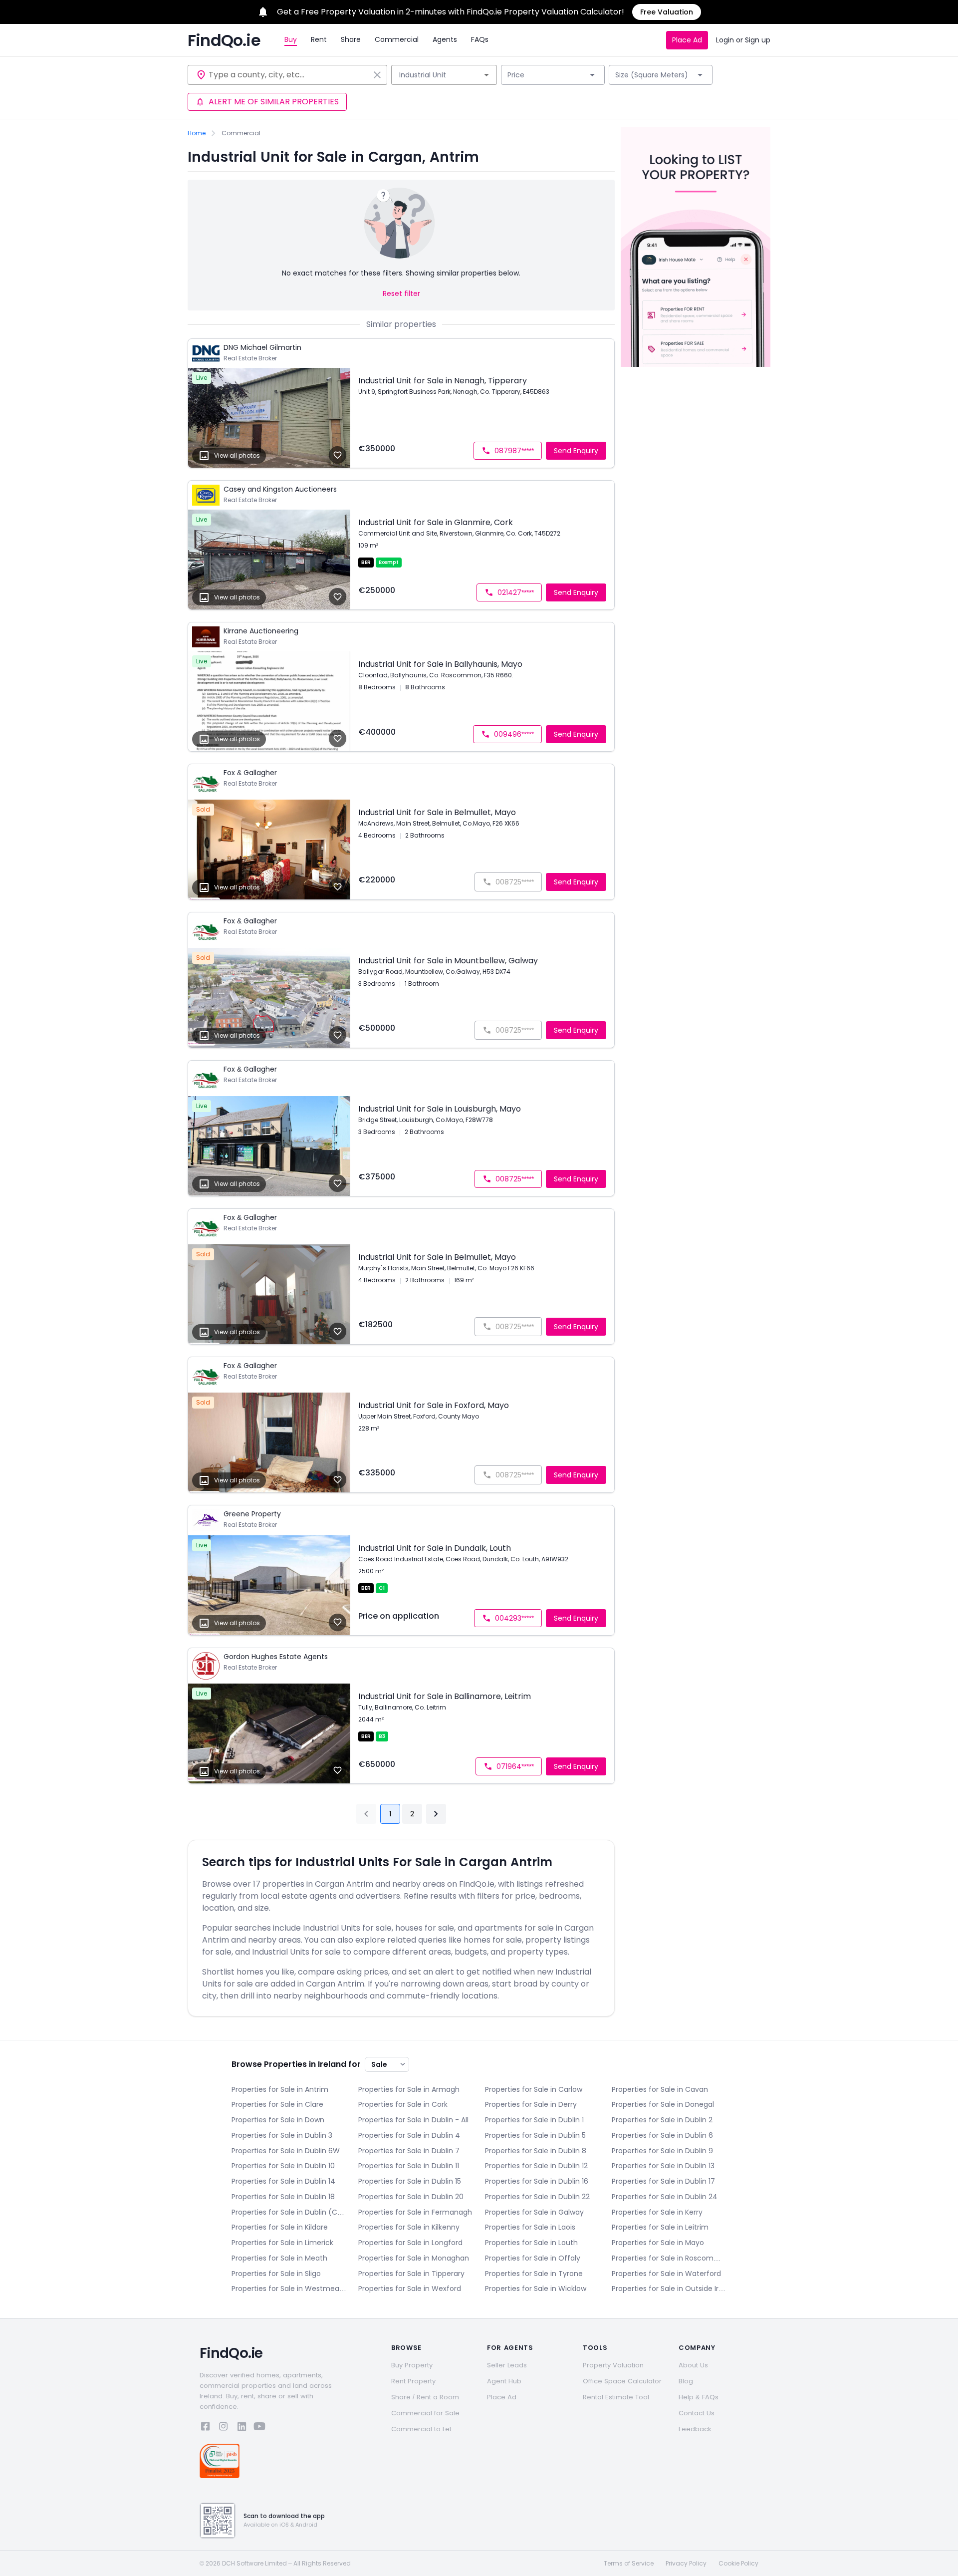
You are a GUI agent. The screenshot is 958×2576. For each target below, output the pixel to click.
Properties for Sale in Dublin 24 (665, 2197)
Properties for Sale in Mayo (658, 2243)
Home (197, 133)
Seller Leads (507, 2365)
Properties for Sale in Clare (277, 2104)
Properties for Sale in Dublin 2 (662, 2120)
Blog (686, 2381)
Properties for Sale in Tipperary (411, 2274)
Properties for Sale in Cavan (660, 2089)
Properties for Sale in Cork (403, 2104)
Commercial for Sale (425, 2413)
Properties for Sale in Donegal (663, 2104)
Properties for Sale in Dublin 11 (409, 2166)
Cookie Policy (738, 2564)
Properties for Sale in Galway (534, 2212)
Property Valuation (613, 2365)
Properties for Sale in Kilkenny (409, 2227)
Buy (291, 39)
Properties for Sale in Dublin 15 (410, 2181)
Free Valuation (667, 12)
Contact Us (697, 2413)
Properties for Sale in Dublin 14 (283, 2181)
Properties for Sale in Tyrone (534, 2274)
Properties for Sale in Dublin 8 (536, 2151)
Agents (445, 39)
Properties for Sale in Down (278, 2120)
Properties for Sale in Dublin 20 (411, 2197)
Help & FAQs (699, 2397)
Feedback (695, 2429)
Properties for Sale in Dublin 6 (662, 2135)
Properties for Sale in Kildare (280, 2227)
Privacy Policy (686, 2564)
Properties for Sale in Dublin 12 (536, 2166)
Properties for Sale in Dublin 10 (283, 2166)
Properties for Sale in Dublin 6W (286, 2151)
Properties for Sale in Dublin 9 (662, 2151)
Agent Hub (504, 2381)
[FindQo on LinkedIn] (241, 2428)
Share (351, 39)
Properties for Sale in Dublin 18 (283, 2197)
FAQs (480, 39)
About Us (693, 2365)
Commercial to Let (421, 2429)
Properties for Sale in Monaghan (414, 2258)
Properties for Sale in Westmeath (289, 2289)
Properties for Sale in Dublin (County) (289, 2212)
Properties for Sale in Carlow (534, 2089)
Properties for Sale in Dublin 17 (663, 2181)
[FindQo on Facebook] (206, 2428)
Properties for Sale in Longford (410, 2243)
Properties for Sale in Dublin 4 (409, 2135)
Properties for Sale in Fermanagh (415, 2212)
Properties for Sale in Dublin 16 (537, 2181)
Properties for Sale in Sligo (276, 2274)
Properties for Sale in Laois (530, 2227)
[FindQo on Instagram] (224, 2428)
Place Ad (687, 40)
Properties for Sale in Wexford (410, 2289)
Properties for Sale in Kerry (657, 2212)
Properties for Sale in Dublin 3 (282, 2135)
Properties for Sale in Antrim (280, 2089)
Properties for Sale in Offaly (533, 2258)
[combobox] (289, 75)
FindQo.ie (224, 40)
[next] (436, 1814)
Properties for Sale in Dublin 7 (409, 2151)
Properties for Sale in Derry (531, 2104)
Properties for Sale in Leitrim (660, 2227)
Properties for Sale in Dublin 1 (534, 2120)
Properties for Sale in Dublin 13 (663, 2166)
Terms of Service (629, 2564)
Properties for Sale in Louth (531, 2243)
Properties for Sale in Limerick (282, 2243)
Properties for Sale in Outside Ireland (669, 2289)
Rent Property (413, 2381)
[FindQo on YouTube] (259, 2428)
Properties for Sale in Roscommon (669, 2258)
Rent (319, 39)
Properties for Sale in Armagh (409, 2089)
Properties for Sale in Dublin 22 (537, 2197)
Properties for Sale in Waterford (666, 2274)
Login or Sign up (743, 40)
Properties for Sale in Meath (279, 2258)
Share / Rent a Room (425, 2397)
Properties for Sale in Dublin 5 (535, 2135)
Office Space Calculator (622, 2381)
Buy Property (412, 2365)
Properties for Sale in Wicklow (536, 2289)
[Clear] (377, 75)
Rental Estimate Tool (616, 2397)
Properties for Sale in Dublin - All (413, 2120)
